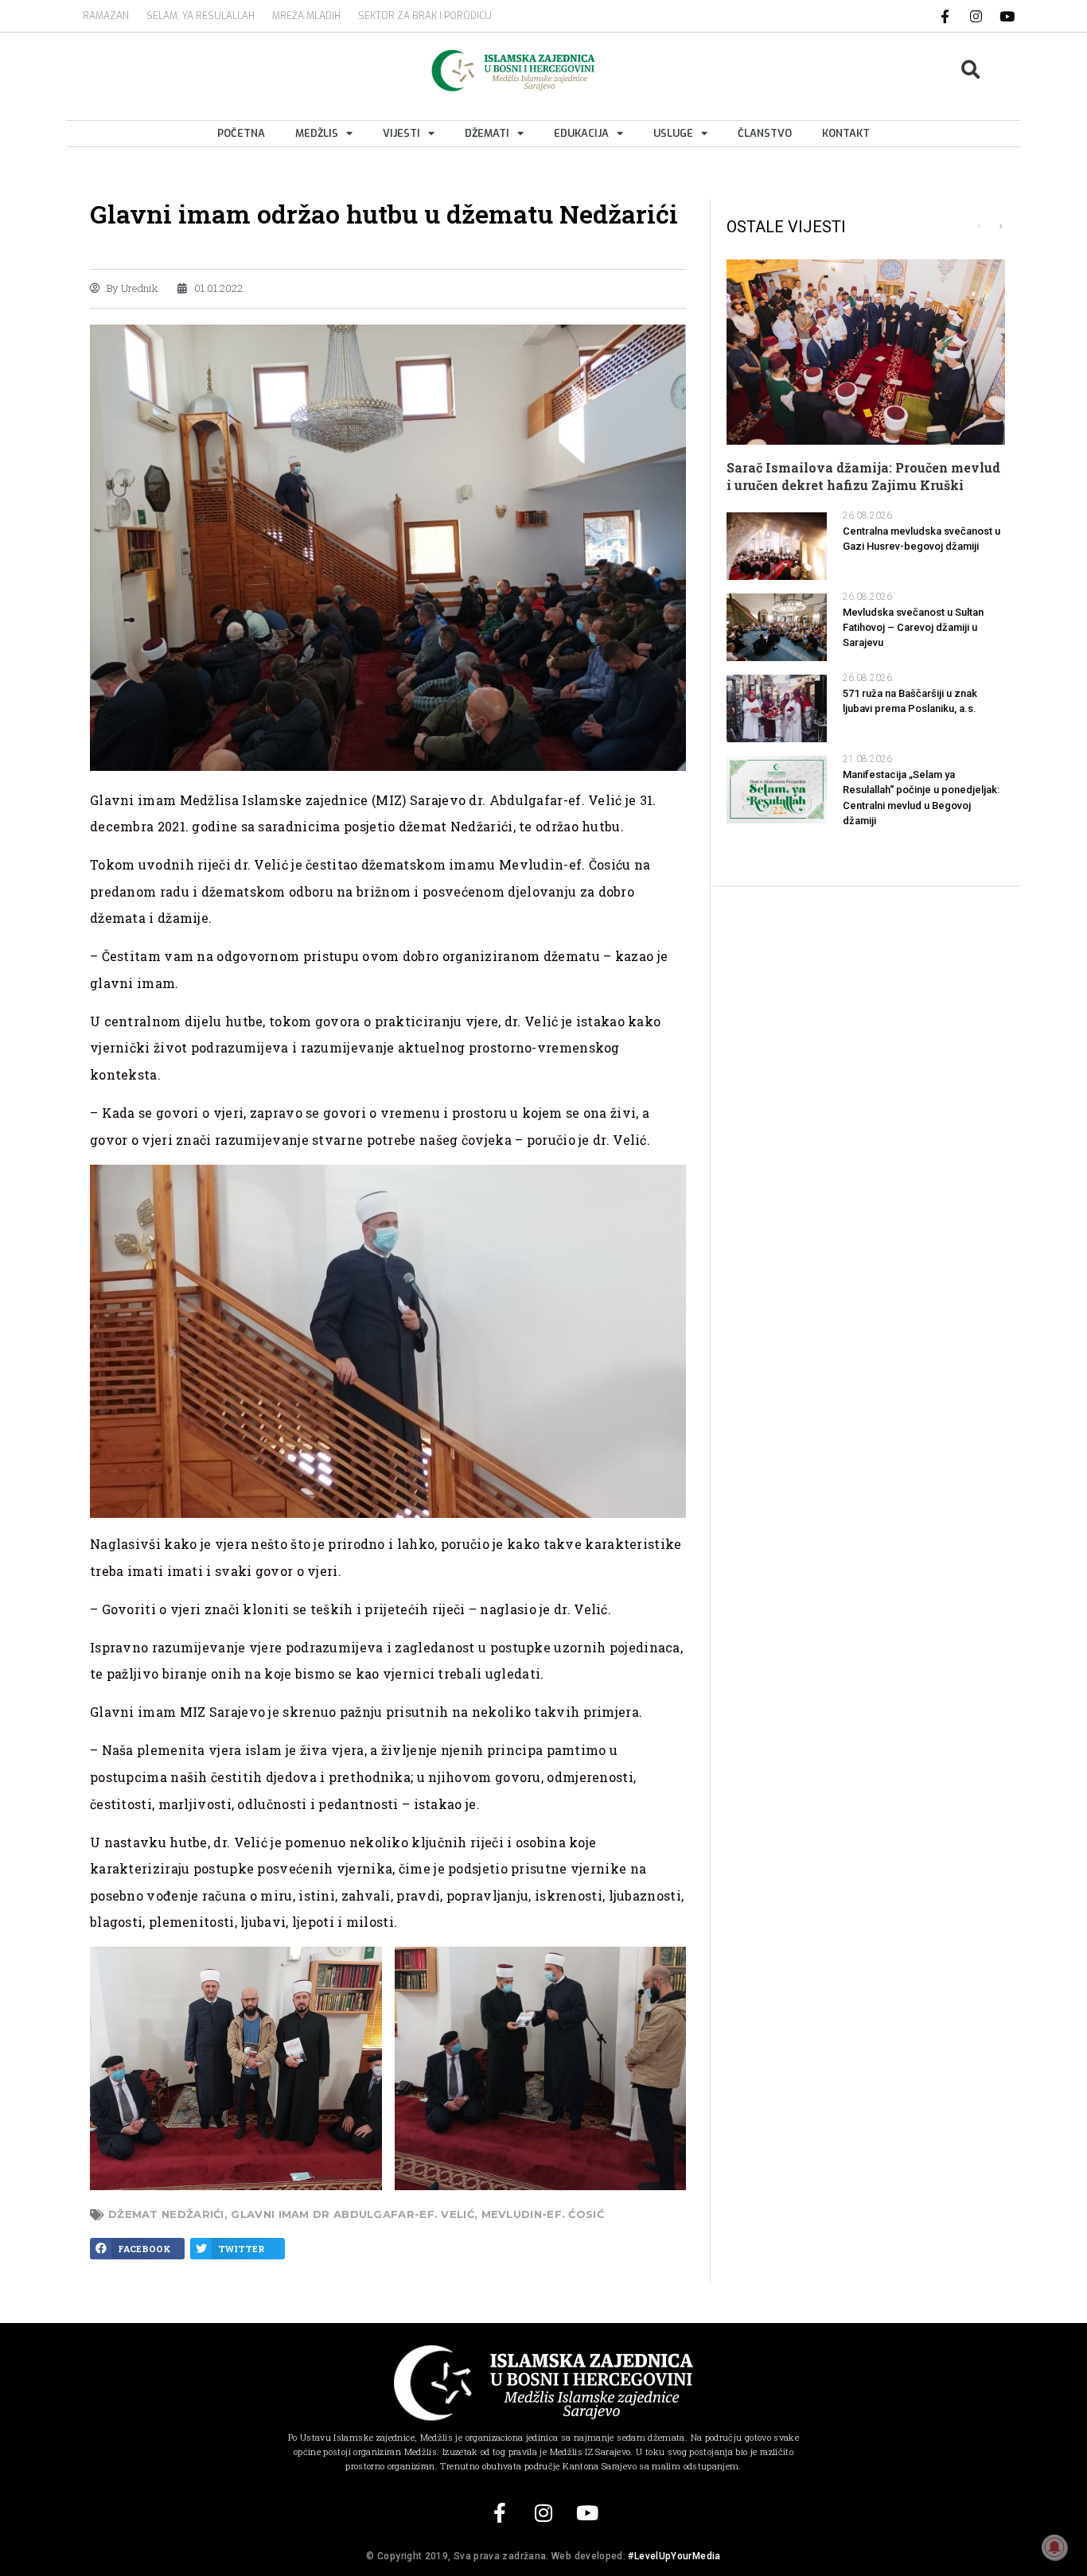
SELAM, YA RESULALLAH (201, 16)
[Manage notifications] (1054, 2547)
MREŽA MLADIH (306, 16)
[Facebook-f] (945, 16)
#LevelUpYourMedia (674, 2556)
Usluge (673, 133)
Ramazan (106, 16)
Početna (241, 133)
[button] (971, 70)
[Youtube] (1007, 16)
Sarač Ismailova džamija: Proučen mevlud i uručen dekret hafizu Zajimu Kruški (863, 476)
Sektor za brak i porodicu (425, 16)
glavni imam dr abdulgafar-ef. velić (353, 2214)
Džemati (487, 133)
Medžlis (317, 133)
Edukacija (581, 133)
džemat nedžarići (166, 2214)
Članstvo (765, 133)
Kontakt (846, 133)
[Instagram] (976, 16)
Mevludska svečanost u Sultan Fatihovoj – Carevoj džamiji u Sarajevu (913, 627)
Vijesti (401, 133)
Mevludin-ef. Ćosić (543, 2214)
